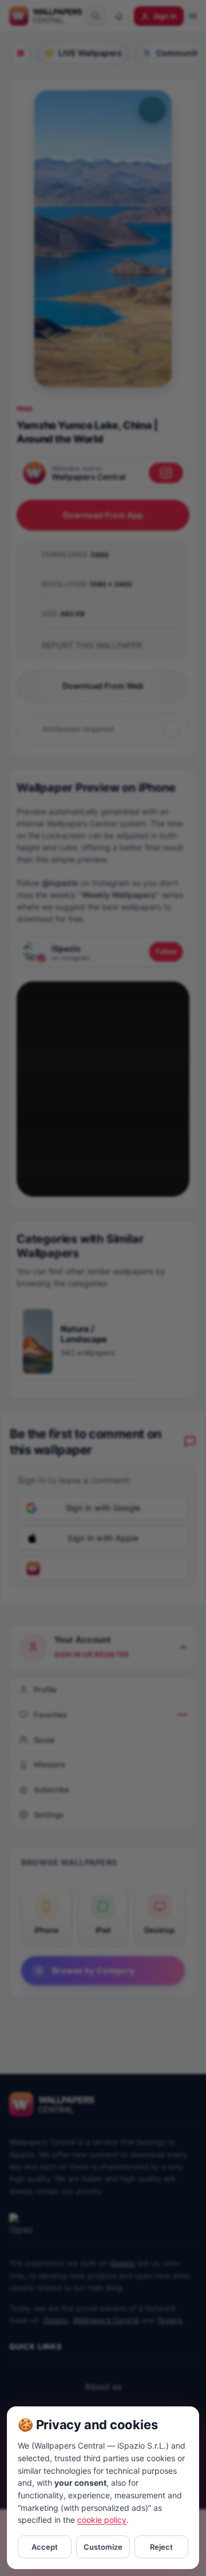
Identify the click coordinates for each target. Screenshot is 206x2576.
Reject (161, 2547)
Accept (45, 2547)
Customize (103, 2547)
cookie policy (102, 2520)
